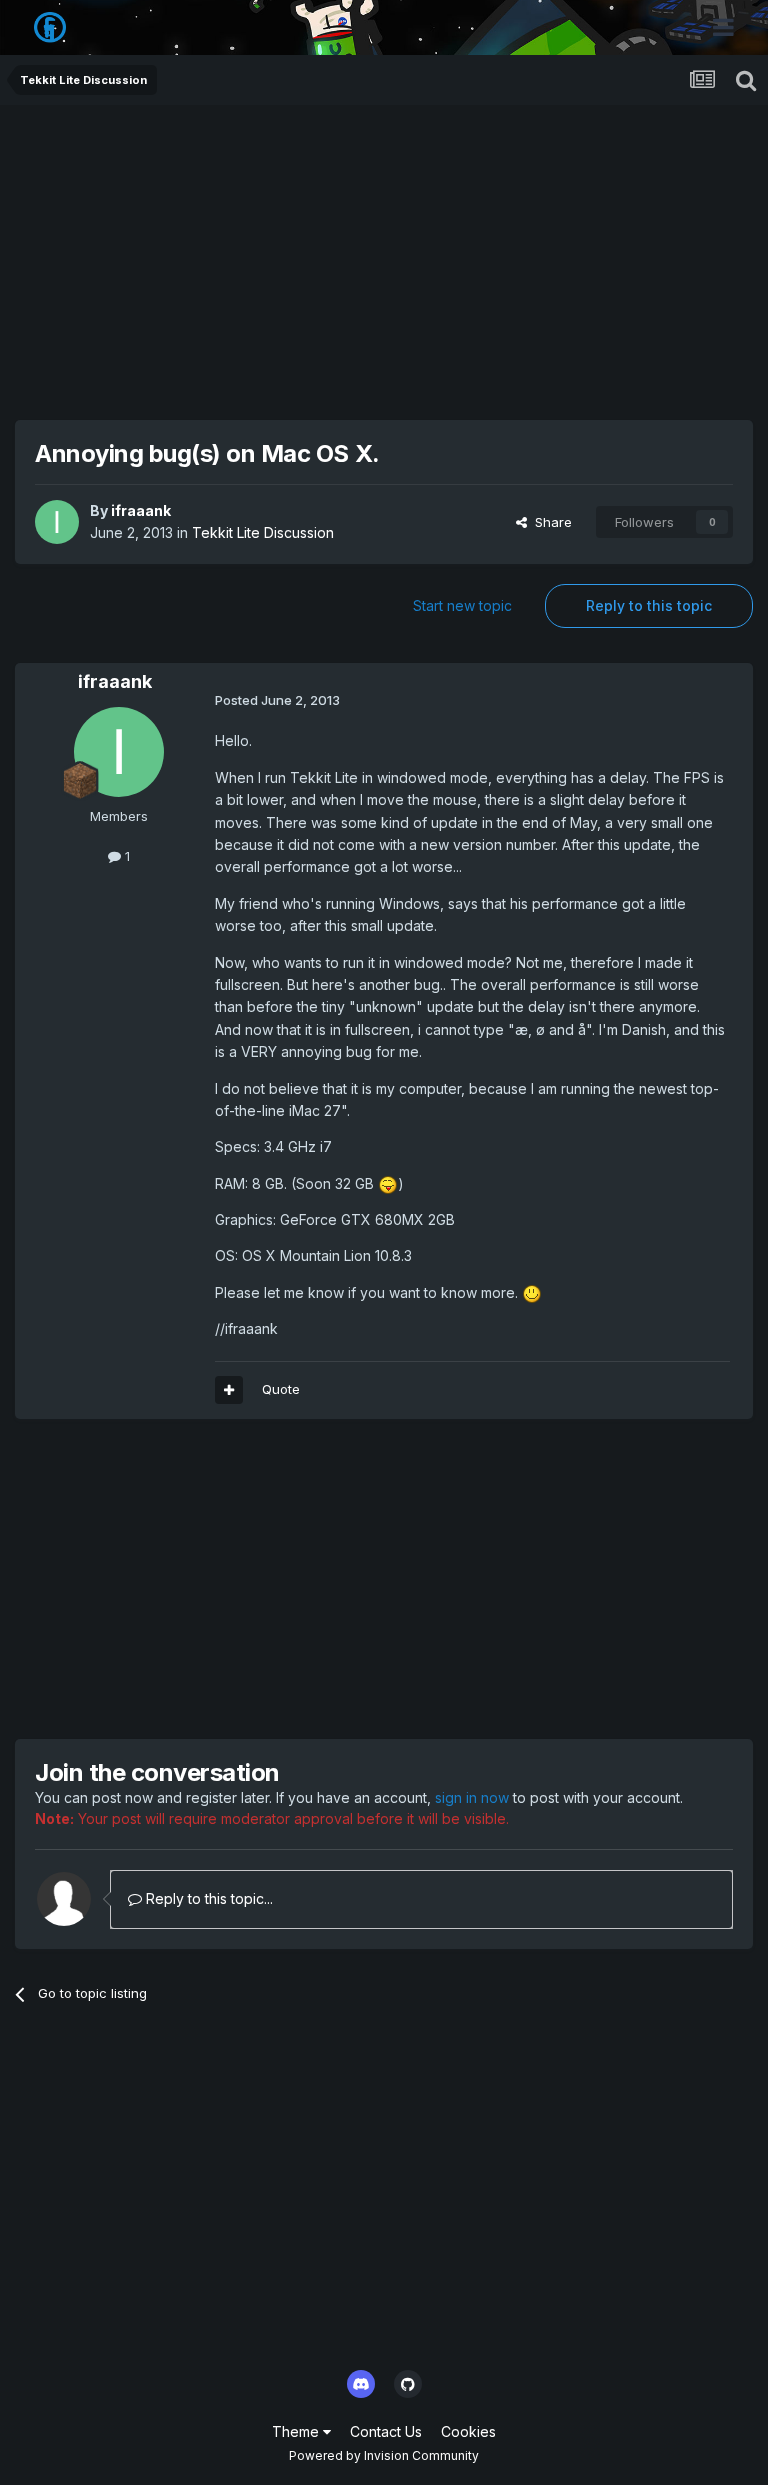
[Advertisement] (384, 255)
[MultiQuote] (229, 1390)
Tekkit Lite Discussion (263, 532)
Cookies (468, 2431)
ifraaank (141, 510)
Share (549, 522)
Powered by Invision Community (384, 2455)
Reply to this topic (649, 605)
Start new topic (462, 605)
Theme (297, 2431)
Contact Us (386, 2431)
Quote (281, 1389)
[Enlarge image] (388, 1183)
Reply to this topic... (207, 1898)
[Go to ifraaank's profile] (57, 522)
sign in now (472, 1797)
